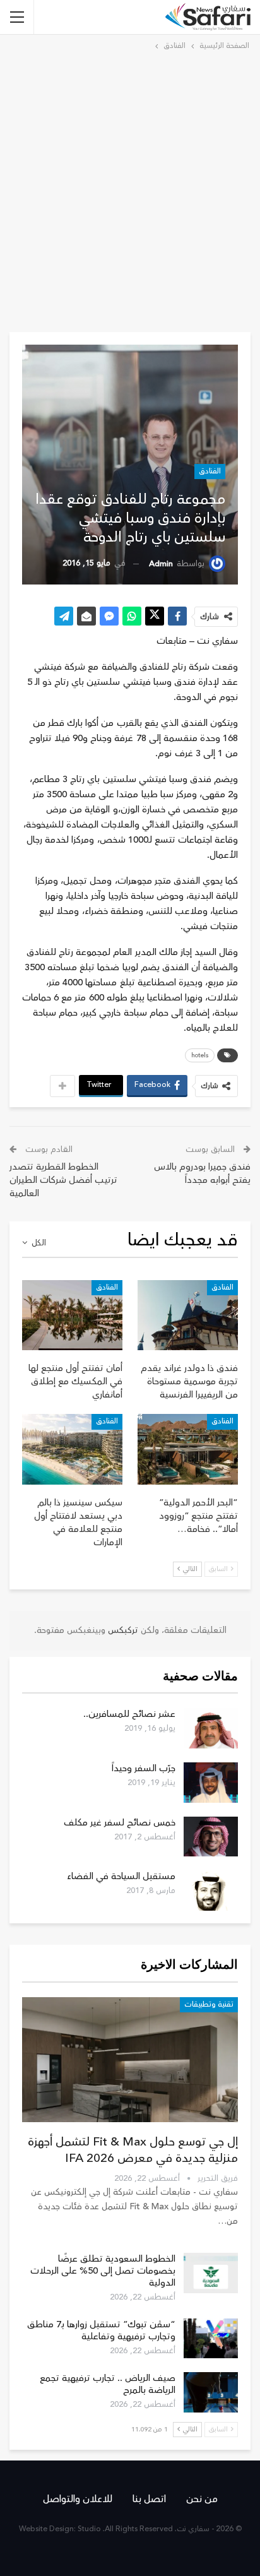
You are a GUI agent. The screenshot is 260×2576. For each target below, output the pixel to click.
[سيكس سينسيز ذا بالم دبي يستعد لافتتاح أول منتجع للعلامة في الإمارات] (72, 1449)
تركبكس (122, 1630)
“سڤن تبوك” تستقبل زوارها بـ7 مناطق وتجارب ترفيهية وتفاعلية (101, 2330)
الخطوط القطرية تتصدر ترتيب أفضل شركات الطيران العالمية (63, 1180)
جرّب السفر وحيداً (144, 1768)
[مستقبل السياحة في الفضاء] (211, 1890)
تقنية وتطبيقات (209, 2004)
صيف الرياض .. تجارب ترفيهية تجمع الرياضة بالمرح (108, 2384)
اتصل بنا (149, 2499)
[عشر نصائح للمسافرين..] (211, 1728)
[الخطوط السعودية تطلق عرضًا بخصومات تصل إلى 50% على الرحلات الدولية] (211, 2273)
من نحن (202, 2499)
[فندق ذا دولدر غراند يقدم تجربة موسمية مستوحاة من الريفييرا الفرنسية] (188, 1315)
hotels (200, 1055)
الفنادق (210, 471)
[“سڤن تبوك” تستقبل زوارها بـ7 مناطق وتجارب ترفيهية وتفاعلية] (211, 2339)
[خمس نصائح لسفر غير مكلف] (211, 1837)
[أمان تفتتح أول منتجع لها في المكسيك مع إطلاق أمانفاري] (72, 1315)
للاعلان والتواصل (78, 2499)
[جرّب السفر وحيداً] (211, 1783)
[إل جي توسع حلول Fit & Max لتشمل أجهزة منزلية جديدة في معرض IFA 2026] (130, 2060)
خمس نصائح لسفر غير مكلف (120, 1823)
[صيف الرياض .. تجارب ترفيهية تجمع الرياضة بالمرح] (211, 2392)
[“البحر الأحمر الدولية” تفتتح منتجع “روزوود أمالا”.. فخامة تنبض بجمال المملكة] (188, 1449)
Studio (89, 2529)
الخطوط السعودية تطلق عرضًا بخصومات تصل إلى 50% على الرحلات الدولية (103, 2271)
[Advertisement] (130, 189)
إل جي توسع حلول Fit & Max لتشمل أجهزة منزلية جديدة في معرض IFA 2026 (133, 2150)
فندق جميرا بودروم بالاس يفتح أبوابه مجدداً (202, 1173)
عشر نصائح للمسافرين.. (129, 1714)
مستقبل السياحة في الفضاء (121, 1876)
